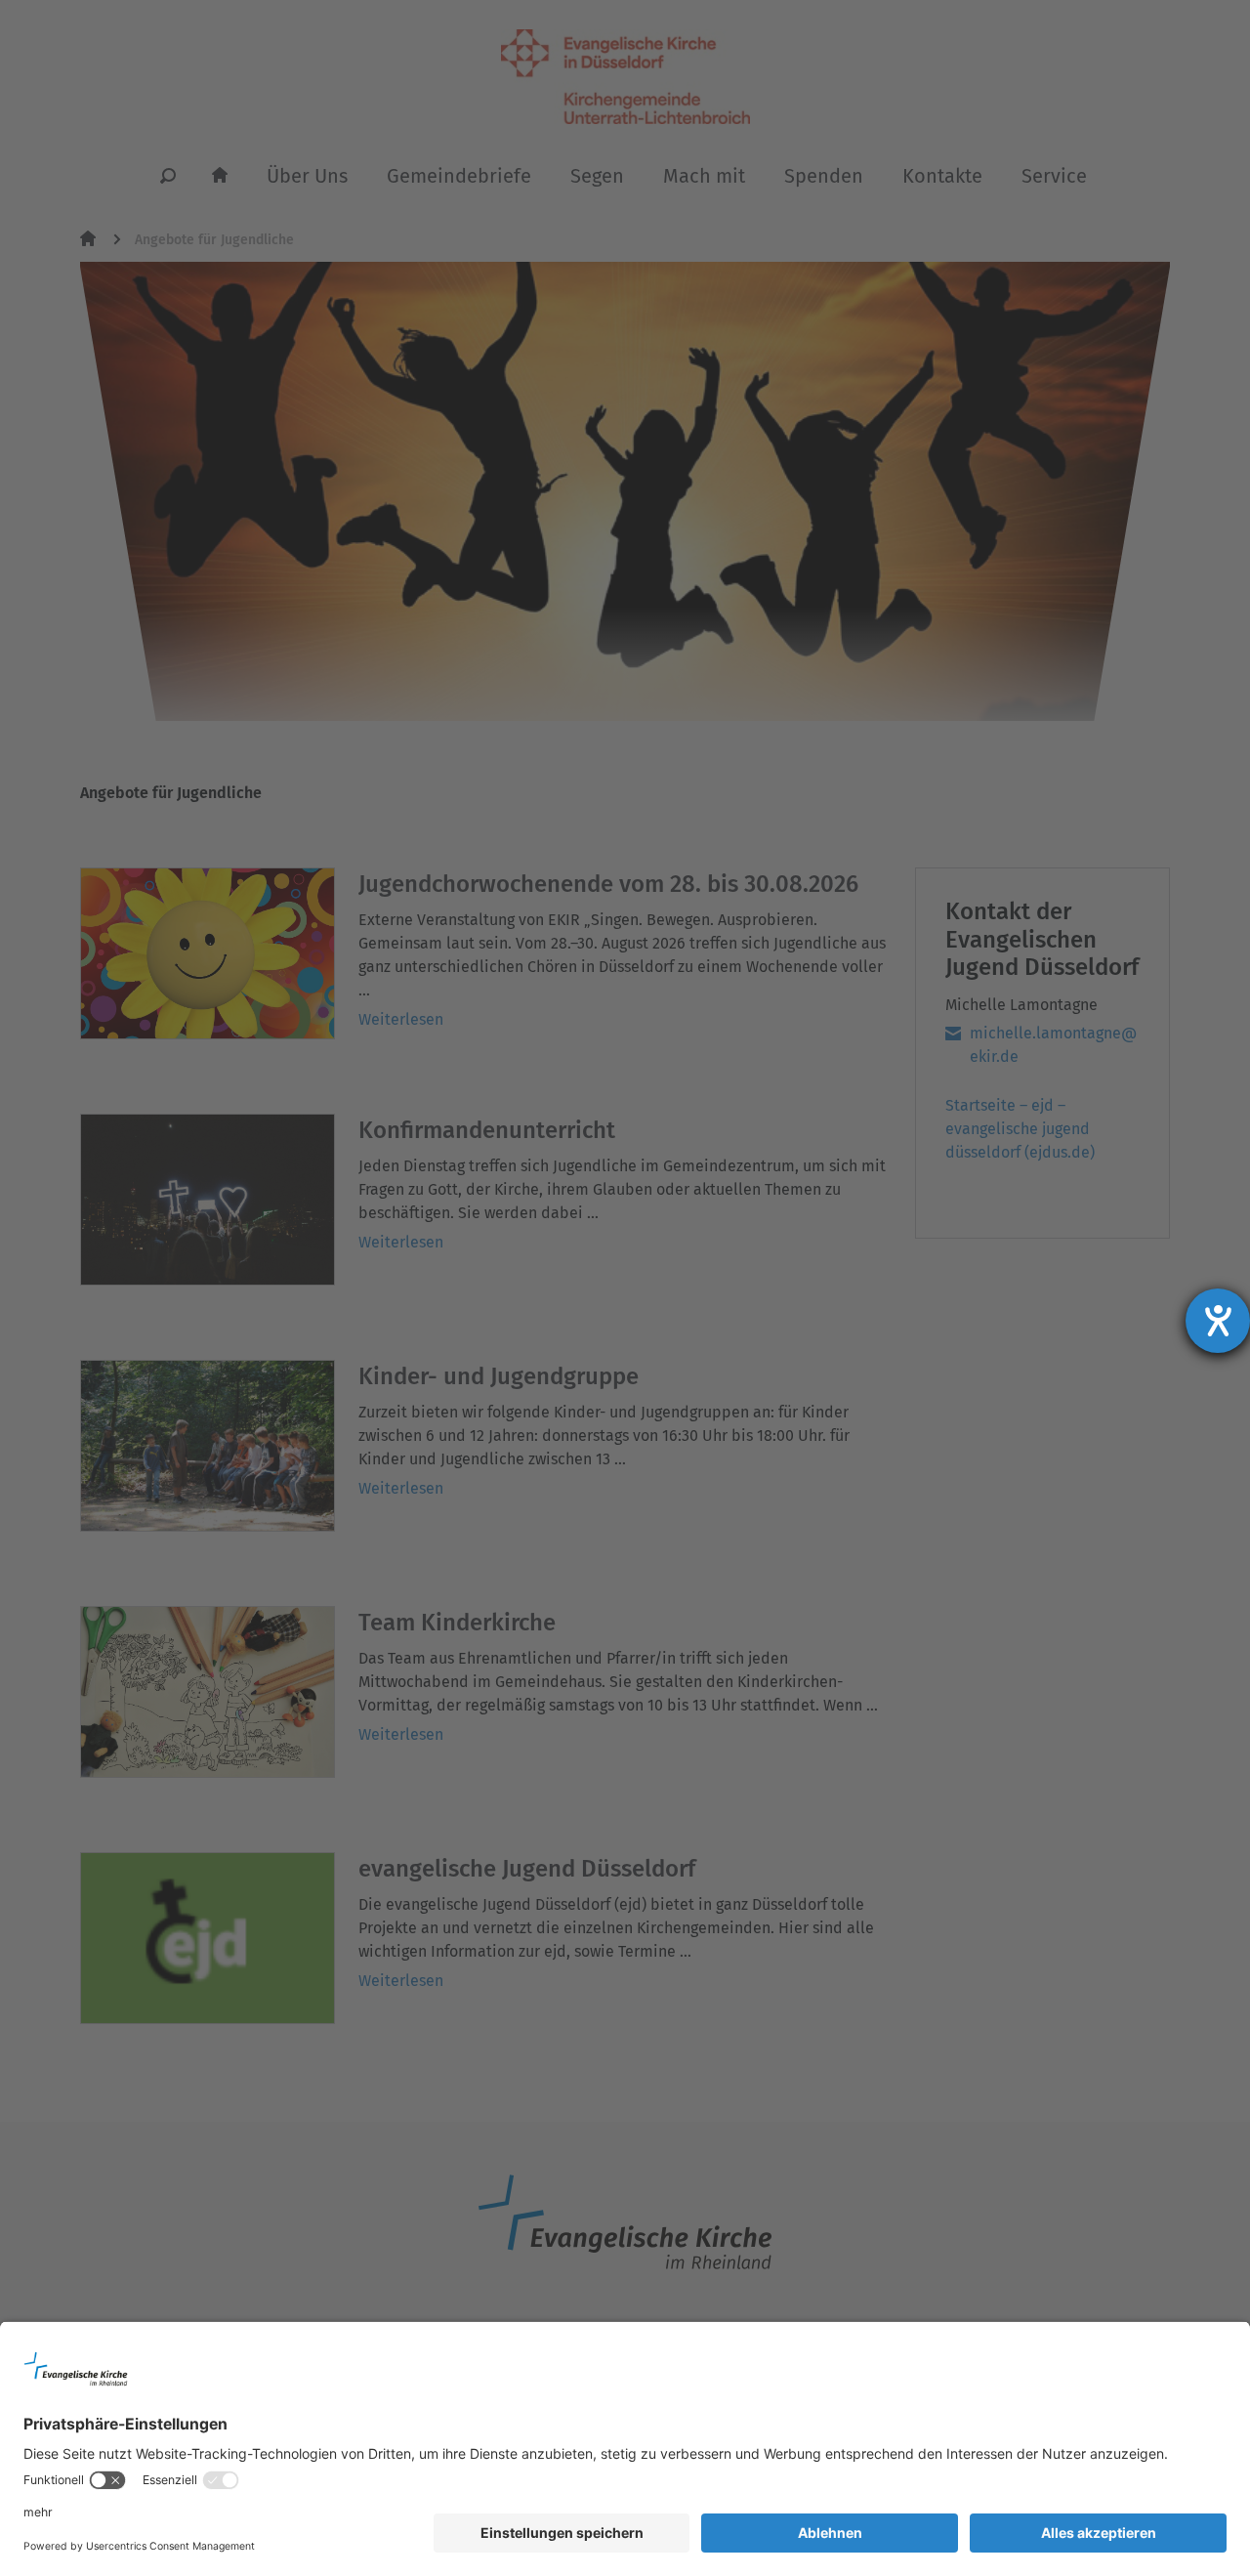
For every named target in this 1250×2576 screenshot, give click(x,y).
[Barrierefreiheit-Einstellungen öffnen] (1218, 1321)
